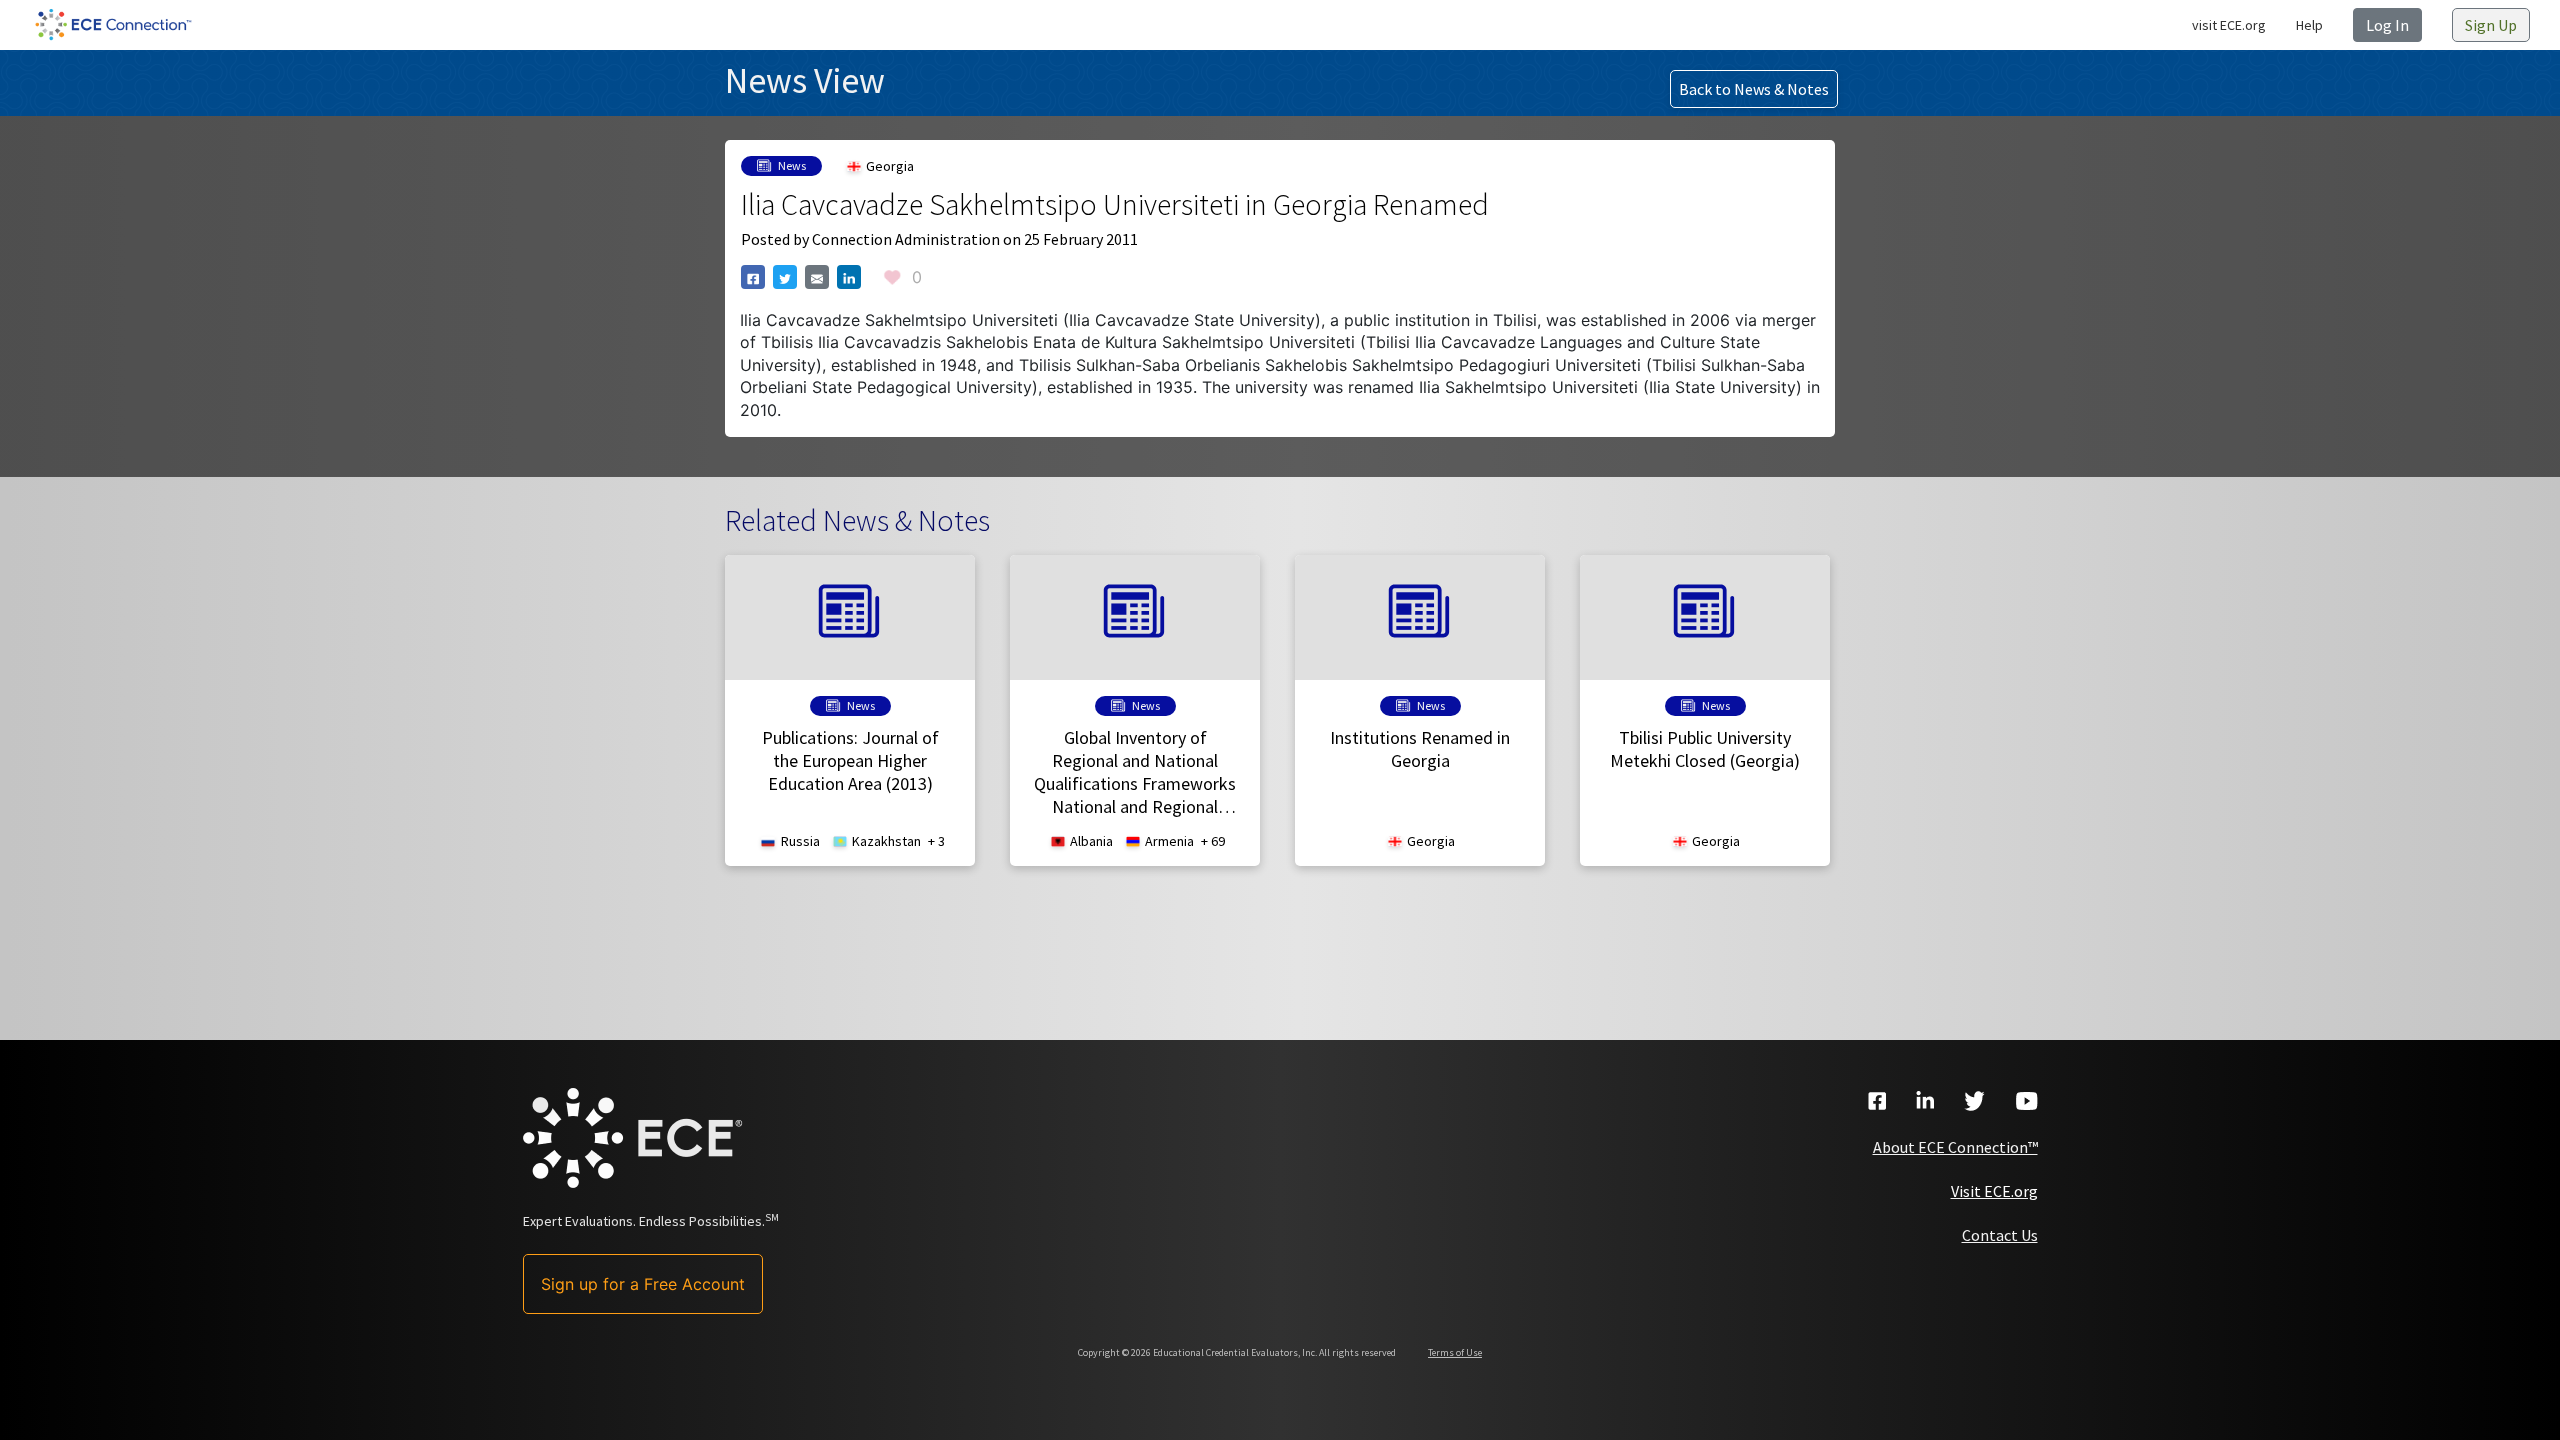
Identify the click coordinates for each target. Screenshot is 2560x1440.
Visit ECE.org (1994, 1191)
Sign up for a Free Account (643, 1284)
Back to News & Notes (1754, 89)
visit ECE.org (2229, 25)
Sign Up (2491, 25)
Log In (2387, 25)
